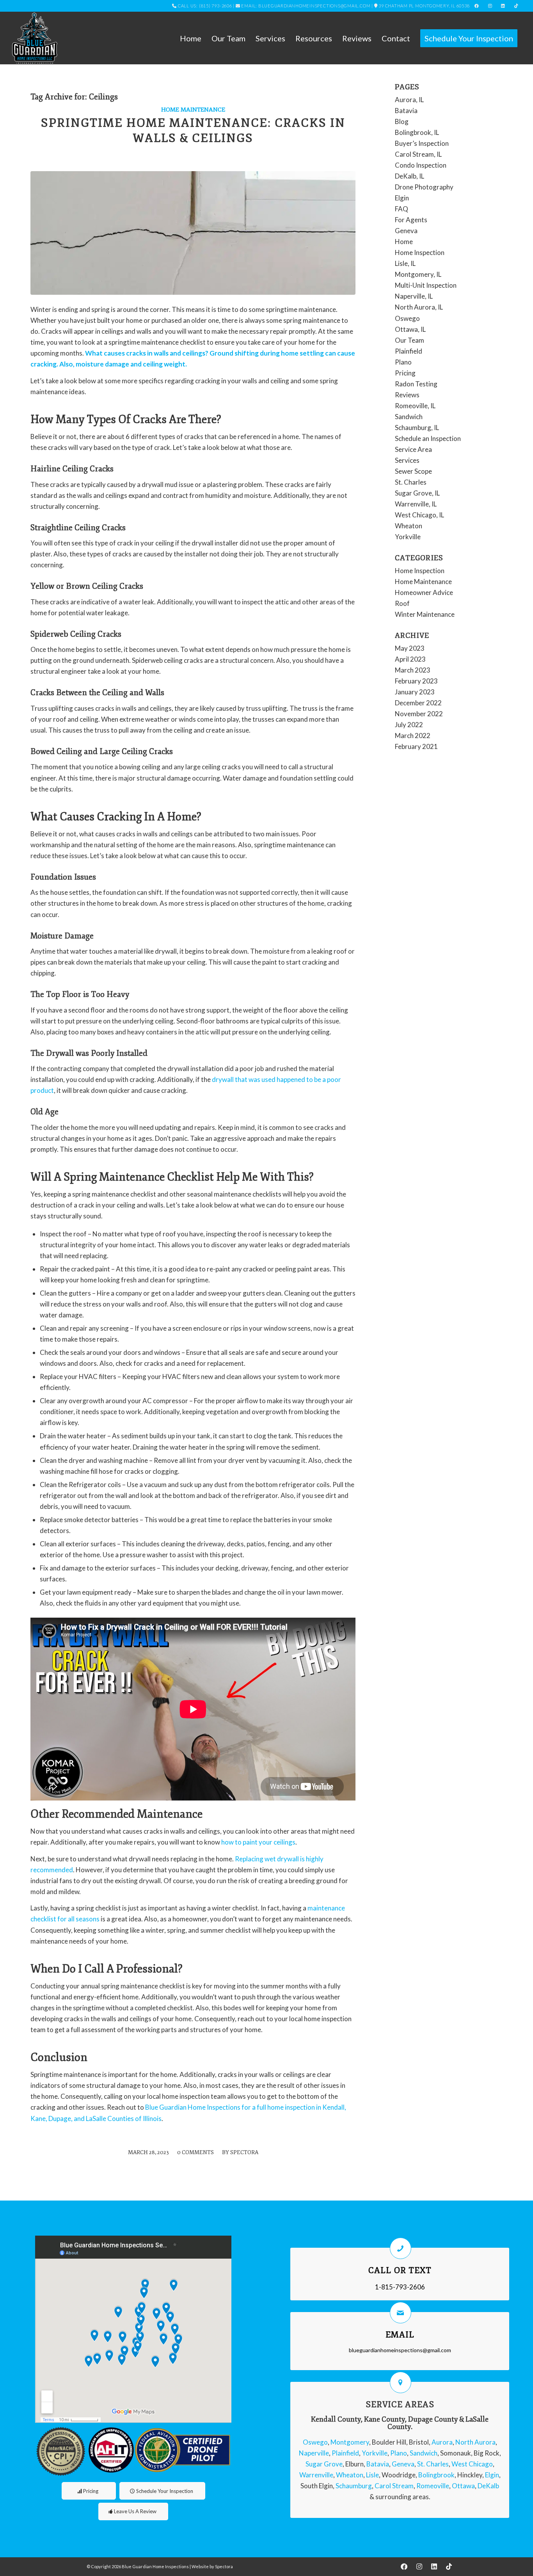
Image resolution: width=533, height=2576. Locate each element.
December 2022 (418, 703)
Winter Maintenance (425, 614)
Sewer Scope (413, 471)
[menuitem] (191, 38)
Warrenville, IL (416, 504)
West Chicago (472, 2464)
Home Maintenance (193, 110)
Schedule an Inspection (428, 438)
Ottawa (463, 2486)
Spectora (244, 2152)
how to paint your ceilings (258, 1842)
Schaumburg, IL (417, 428)
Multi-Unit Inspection (426, 285)
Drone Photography (424, 187)
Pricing (405, 373)
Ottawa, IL (410, 329)
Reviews (407, 395)
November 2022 (419, 714)
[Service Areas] (401, 2382)
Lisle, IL (405, 263)
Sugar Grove (324, 2464)
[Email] (401, 2313)
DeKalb (488, 2486)
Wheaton (409, 526)
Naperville (314, 2453)
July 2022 (409, 725)
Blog (402, 121)
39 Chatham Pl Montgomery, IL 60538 (424, 6)
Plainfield (409, 351)
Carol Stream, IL (418, 154)
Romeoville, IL (415, 406)
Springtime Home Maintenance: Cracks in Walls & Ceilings (193, 131)
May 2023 (410, 648)
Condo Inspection (421, 165)
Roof (402, 603)
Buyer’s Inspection (422, 143)
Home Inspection (420, 252)
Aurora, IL (409, 100)
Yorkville (408, 537)
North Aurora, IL (419, 307)
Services (407, 460)
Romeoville (433, 2486)
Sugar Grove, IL (417, 493)
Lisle (372, 2475)
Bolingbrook (436, 2475)
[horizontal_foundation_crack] (193, 233)
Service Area (413, 449)
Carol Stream (394, 2486)
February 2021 (416, 746)
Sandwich (409, 417)
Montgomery (350, 2442)
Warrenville (316, 2475)
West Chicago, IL (419, 515)
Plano (403, 362)
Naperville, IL (414, 296)
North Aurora (475, 2442)
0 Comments (195, 2152)
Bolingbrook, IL (417, 132)
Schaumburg (354, 2486)
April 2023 (410, 659)
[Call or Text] (401, 2248)
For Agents (411, 220)
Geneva (406, 231)
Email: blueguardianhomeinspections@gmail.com (306, 6)
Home (404, 242)
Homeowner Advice (424, 592)
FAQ (402, 209)
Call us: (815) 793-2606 (205, 6)
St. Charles (411, 482)
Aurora (442, 2442)
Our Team (410, 340)
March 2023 (413, 670)
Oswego (407, 318)
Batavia (406, 111)
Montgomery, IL (418, 274)
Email (400, 2335)
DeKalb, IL (410, 176)
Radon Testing (416, 384)
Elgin (402, 198)
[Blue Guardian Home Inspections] (35, 38)
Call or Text (400, 2270)
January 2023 (415, 692)
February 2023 (416, 681)
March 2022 (413, 736)
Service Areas (400, 2404)
